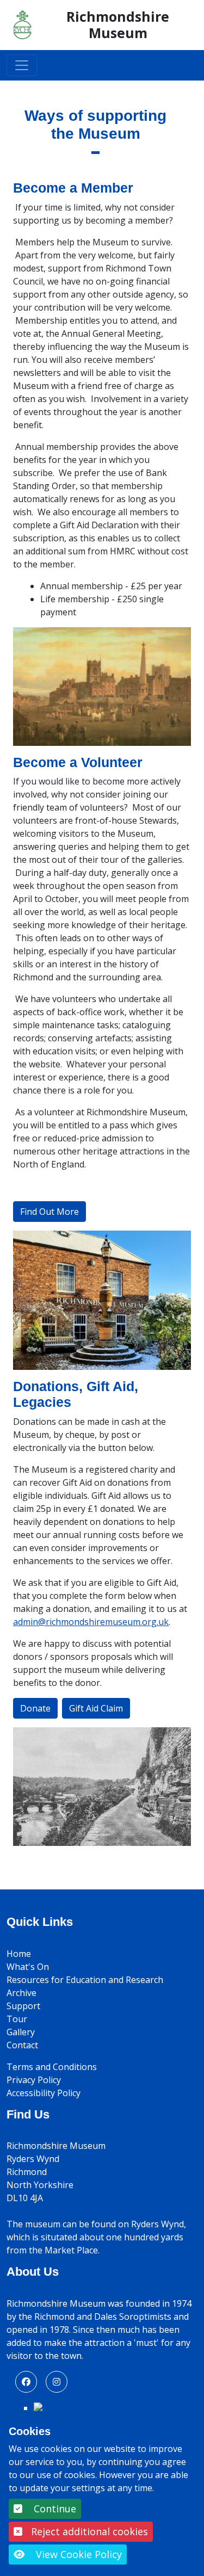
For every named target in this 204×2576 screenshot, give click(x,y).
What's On (28, 1967)
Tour (17, 2019)
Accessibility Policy (44, 2093)
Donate (35, 1708)
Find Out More (50, 1212)
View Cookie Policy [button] (78, 2554)
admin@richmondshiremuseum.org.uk (91, 1622)
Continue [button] (54, 2509)
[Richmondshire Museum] (23, 24)
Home (19, 1954)
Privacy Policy (34, 2080)
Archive (21, 1993)
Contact (22, 2045)
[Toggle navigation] (22, 65)
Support (23, 2006)
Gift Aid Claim (96, 1708)
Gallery (21, 2032)
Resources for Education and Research (85, 1980)
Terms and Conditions (52, 2067)
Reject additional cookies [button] (89, 2531)
